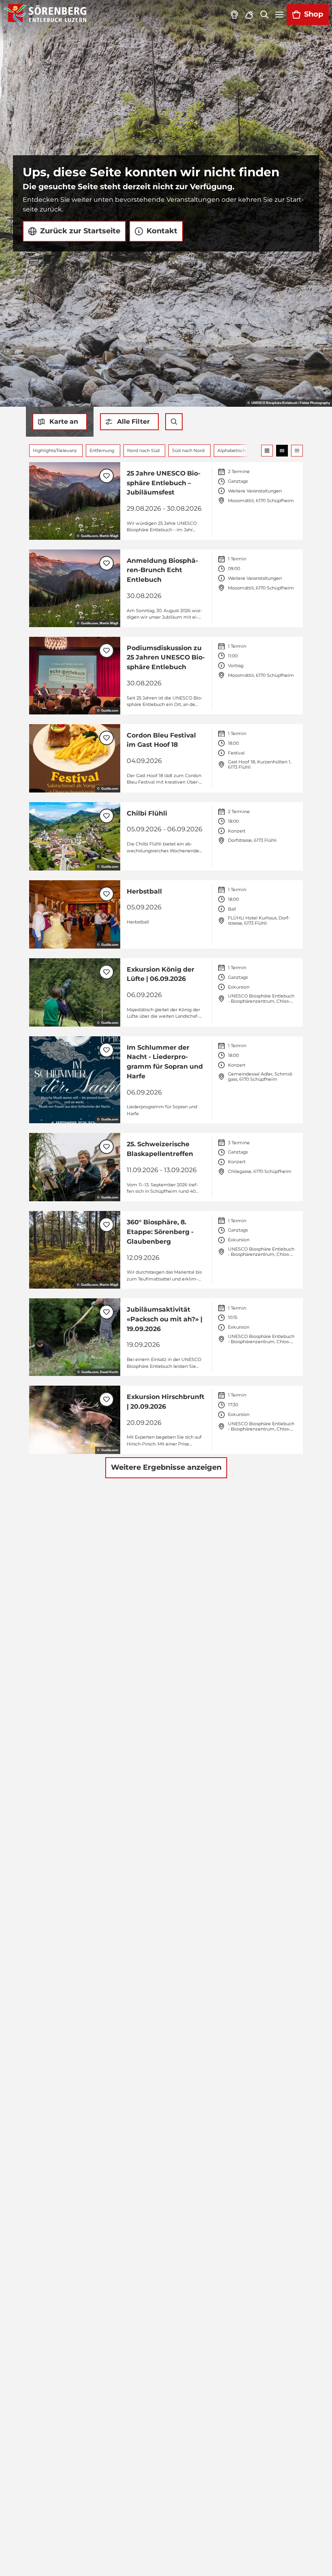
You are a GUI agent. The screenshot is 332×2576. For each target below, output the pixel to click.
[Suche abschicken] (174, 422)
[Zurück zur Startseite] (45, 15)
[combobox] (174, 422)
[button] (129, 422)
